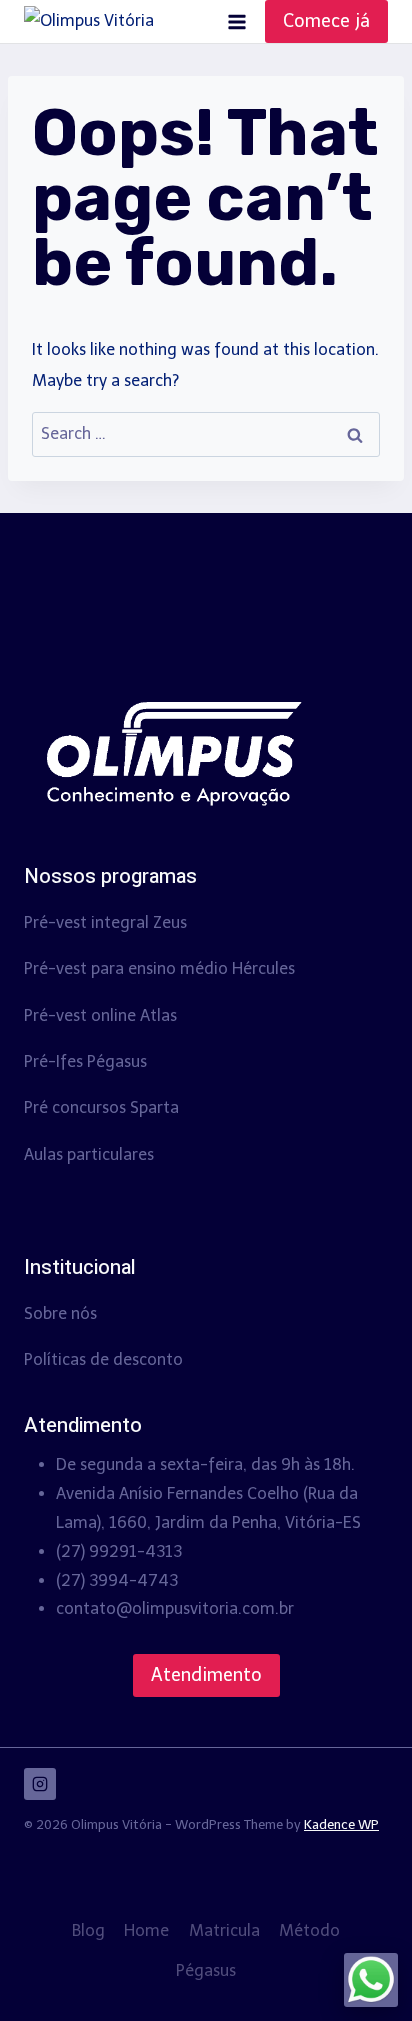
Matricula (224, 1930)
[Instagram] (40, 1784)
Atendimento (206, 1675)
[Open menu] (236, 21)
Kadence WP (341, 1824)
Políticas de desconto (103, 1359)
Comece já (326, 21)
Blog (88, 1930)
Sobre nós (60, 1313)
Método (309, 1930)
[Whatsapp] (371, 1980)
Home (146, 1930)
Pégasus (206, 1970)
